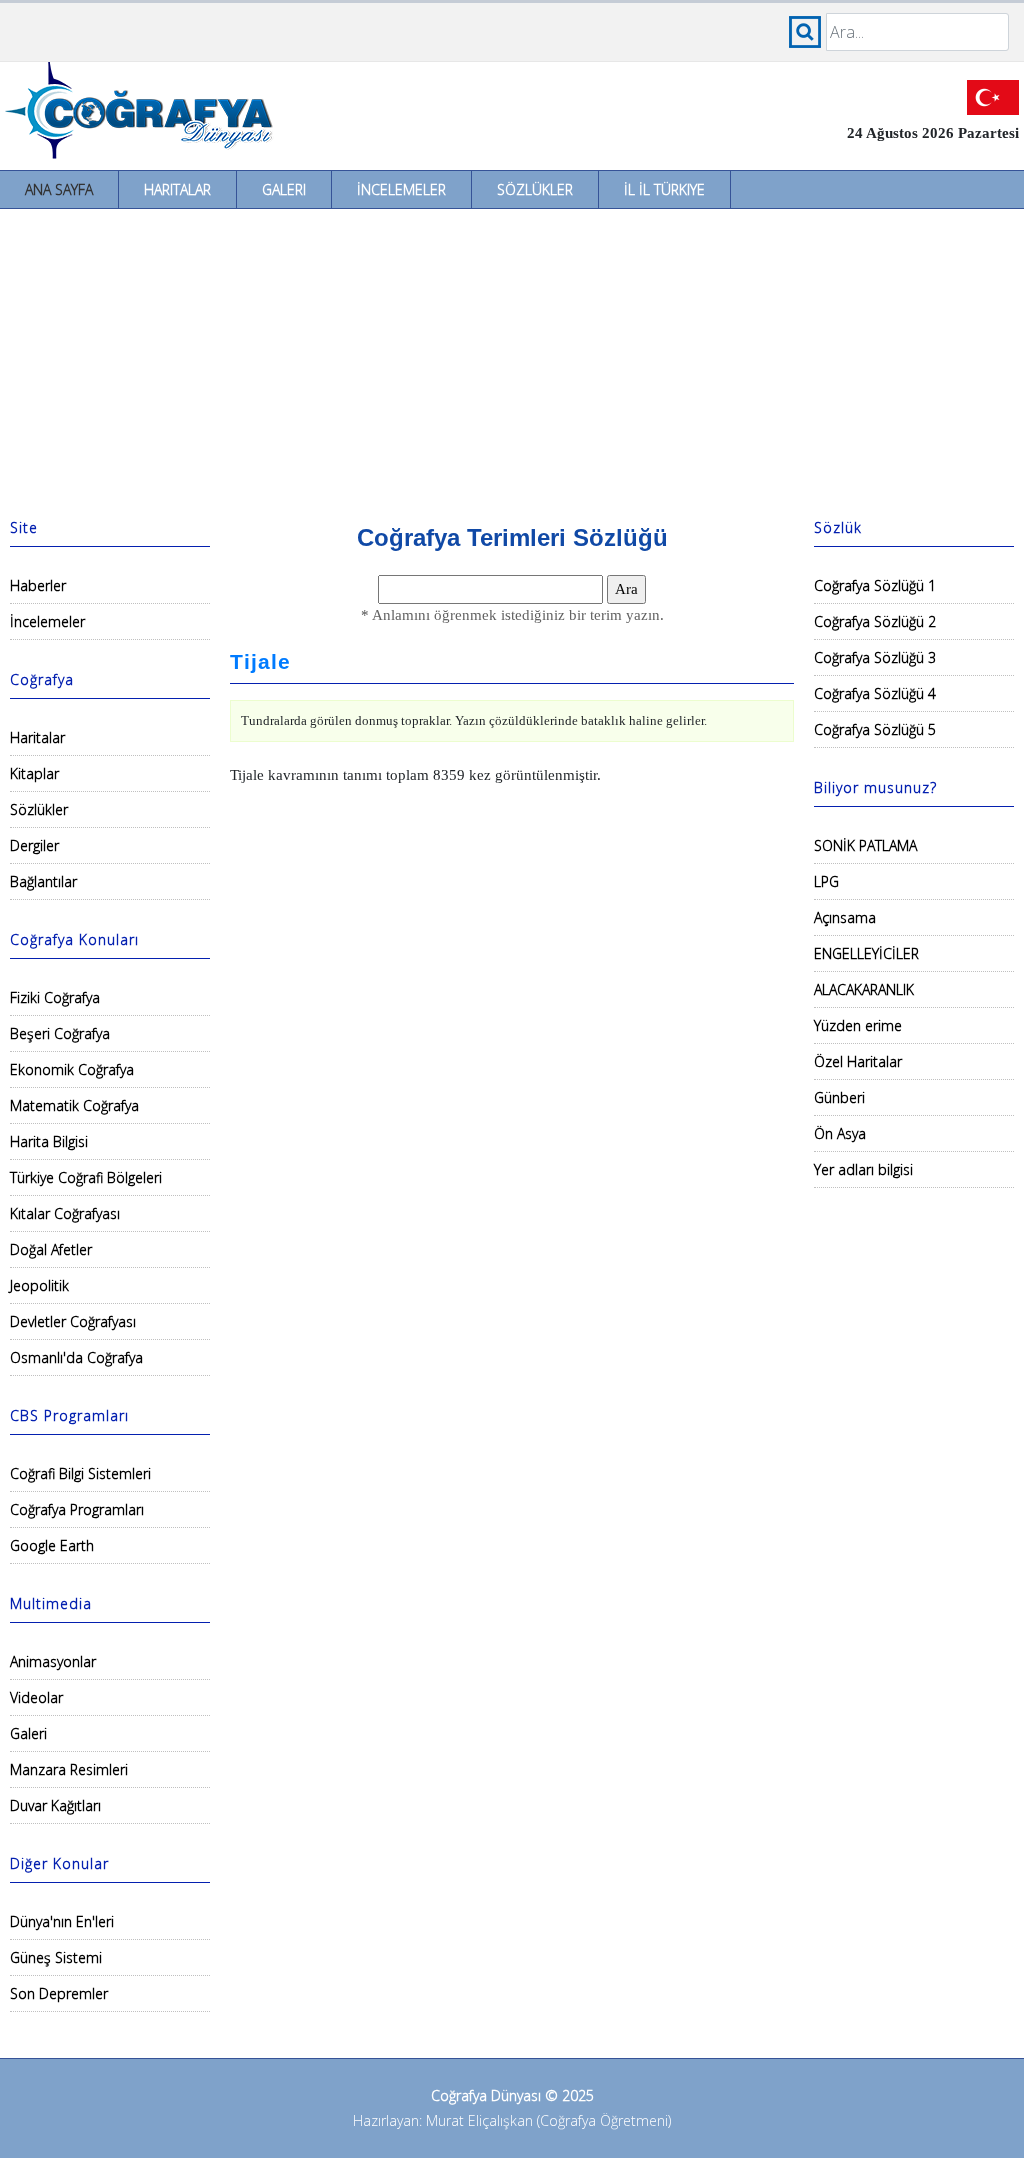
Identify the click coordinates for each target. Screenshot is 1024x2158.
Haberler (38, 585)
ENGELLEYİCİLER (866, 953)
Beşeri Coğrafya (60, 1033)
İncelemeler (401, 189)
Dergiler (34, 845)
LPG (826, 881)
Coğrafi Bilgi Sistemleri (80, 1473)
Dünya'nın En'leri (62, 1921)
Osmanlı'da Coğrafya (76, 1357)
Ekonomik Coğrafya (72, 1069)
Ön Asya (840, 1133)
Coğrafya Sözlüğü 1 (875, 585)
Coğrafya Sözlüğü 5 (875, 729)
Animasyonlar (53, 1661)
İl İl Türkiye (664, 189)
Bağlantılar (43, 881)
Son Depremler (59, 1993)
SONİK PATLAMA (865, 845)
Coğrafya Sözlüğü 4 (875, 693)
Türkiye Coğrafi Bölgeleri (86, 1177)
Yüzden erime (858, 1025)
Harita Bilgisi (49, 1141)
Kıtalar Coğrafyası (65, 1213)
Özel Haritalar (858, 1061)
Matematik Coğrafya (74, 1105)
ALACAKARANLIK (864, 989)
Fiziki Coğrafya (55, 997)
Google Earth (52, 1545)
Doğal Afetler (51, 1249)
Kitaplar (34, 773)
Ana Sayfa (59, 189)
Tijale (260, 662)
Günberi (839, 1097)
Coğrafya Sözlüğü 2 (875, 621)
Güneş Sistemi (56, 1957)
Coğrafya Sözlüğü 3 (875, 657)
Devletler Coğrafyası (73, 1321)
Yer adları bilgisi (863, 1169)
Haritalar (177, 189)
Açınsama (845, 917)
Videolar (36, 1697)
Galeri (284, 189)
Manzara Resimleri (69, 1769)
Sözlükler (535, 189)
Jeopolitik (39, 1285)
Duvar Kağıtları (55, 1805)
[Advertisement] (512, 359)
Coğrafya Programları (77, 1509)
